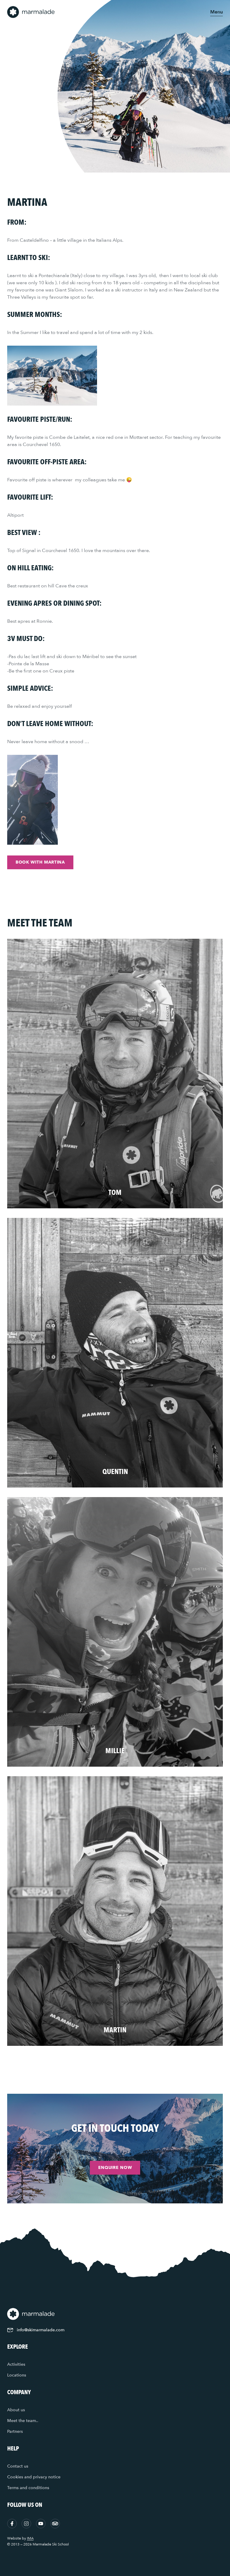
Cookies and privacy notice (34, 2477)
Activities (16, 2364)
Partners (15, 2431)
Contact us (18, 2466)
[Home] (31, 12)
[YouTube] (41, 2524)
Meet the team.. (23, 2421)
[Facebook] (12, 2524)
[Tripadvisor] (55, 2524)
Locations (17, 2375)
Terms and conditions (28, 2488)
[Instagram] (26, 2524)
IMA (30, 2538)
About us (16, 2410)
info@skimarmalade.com (41, 2330)
